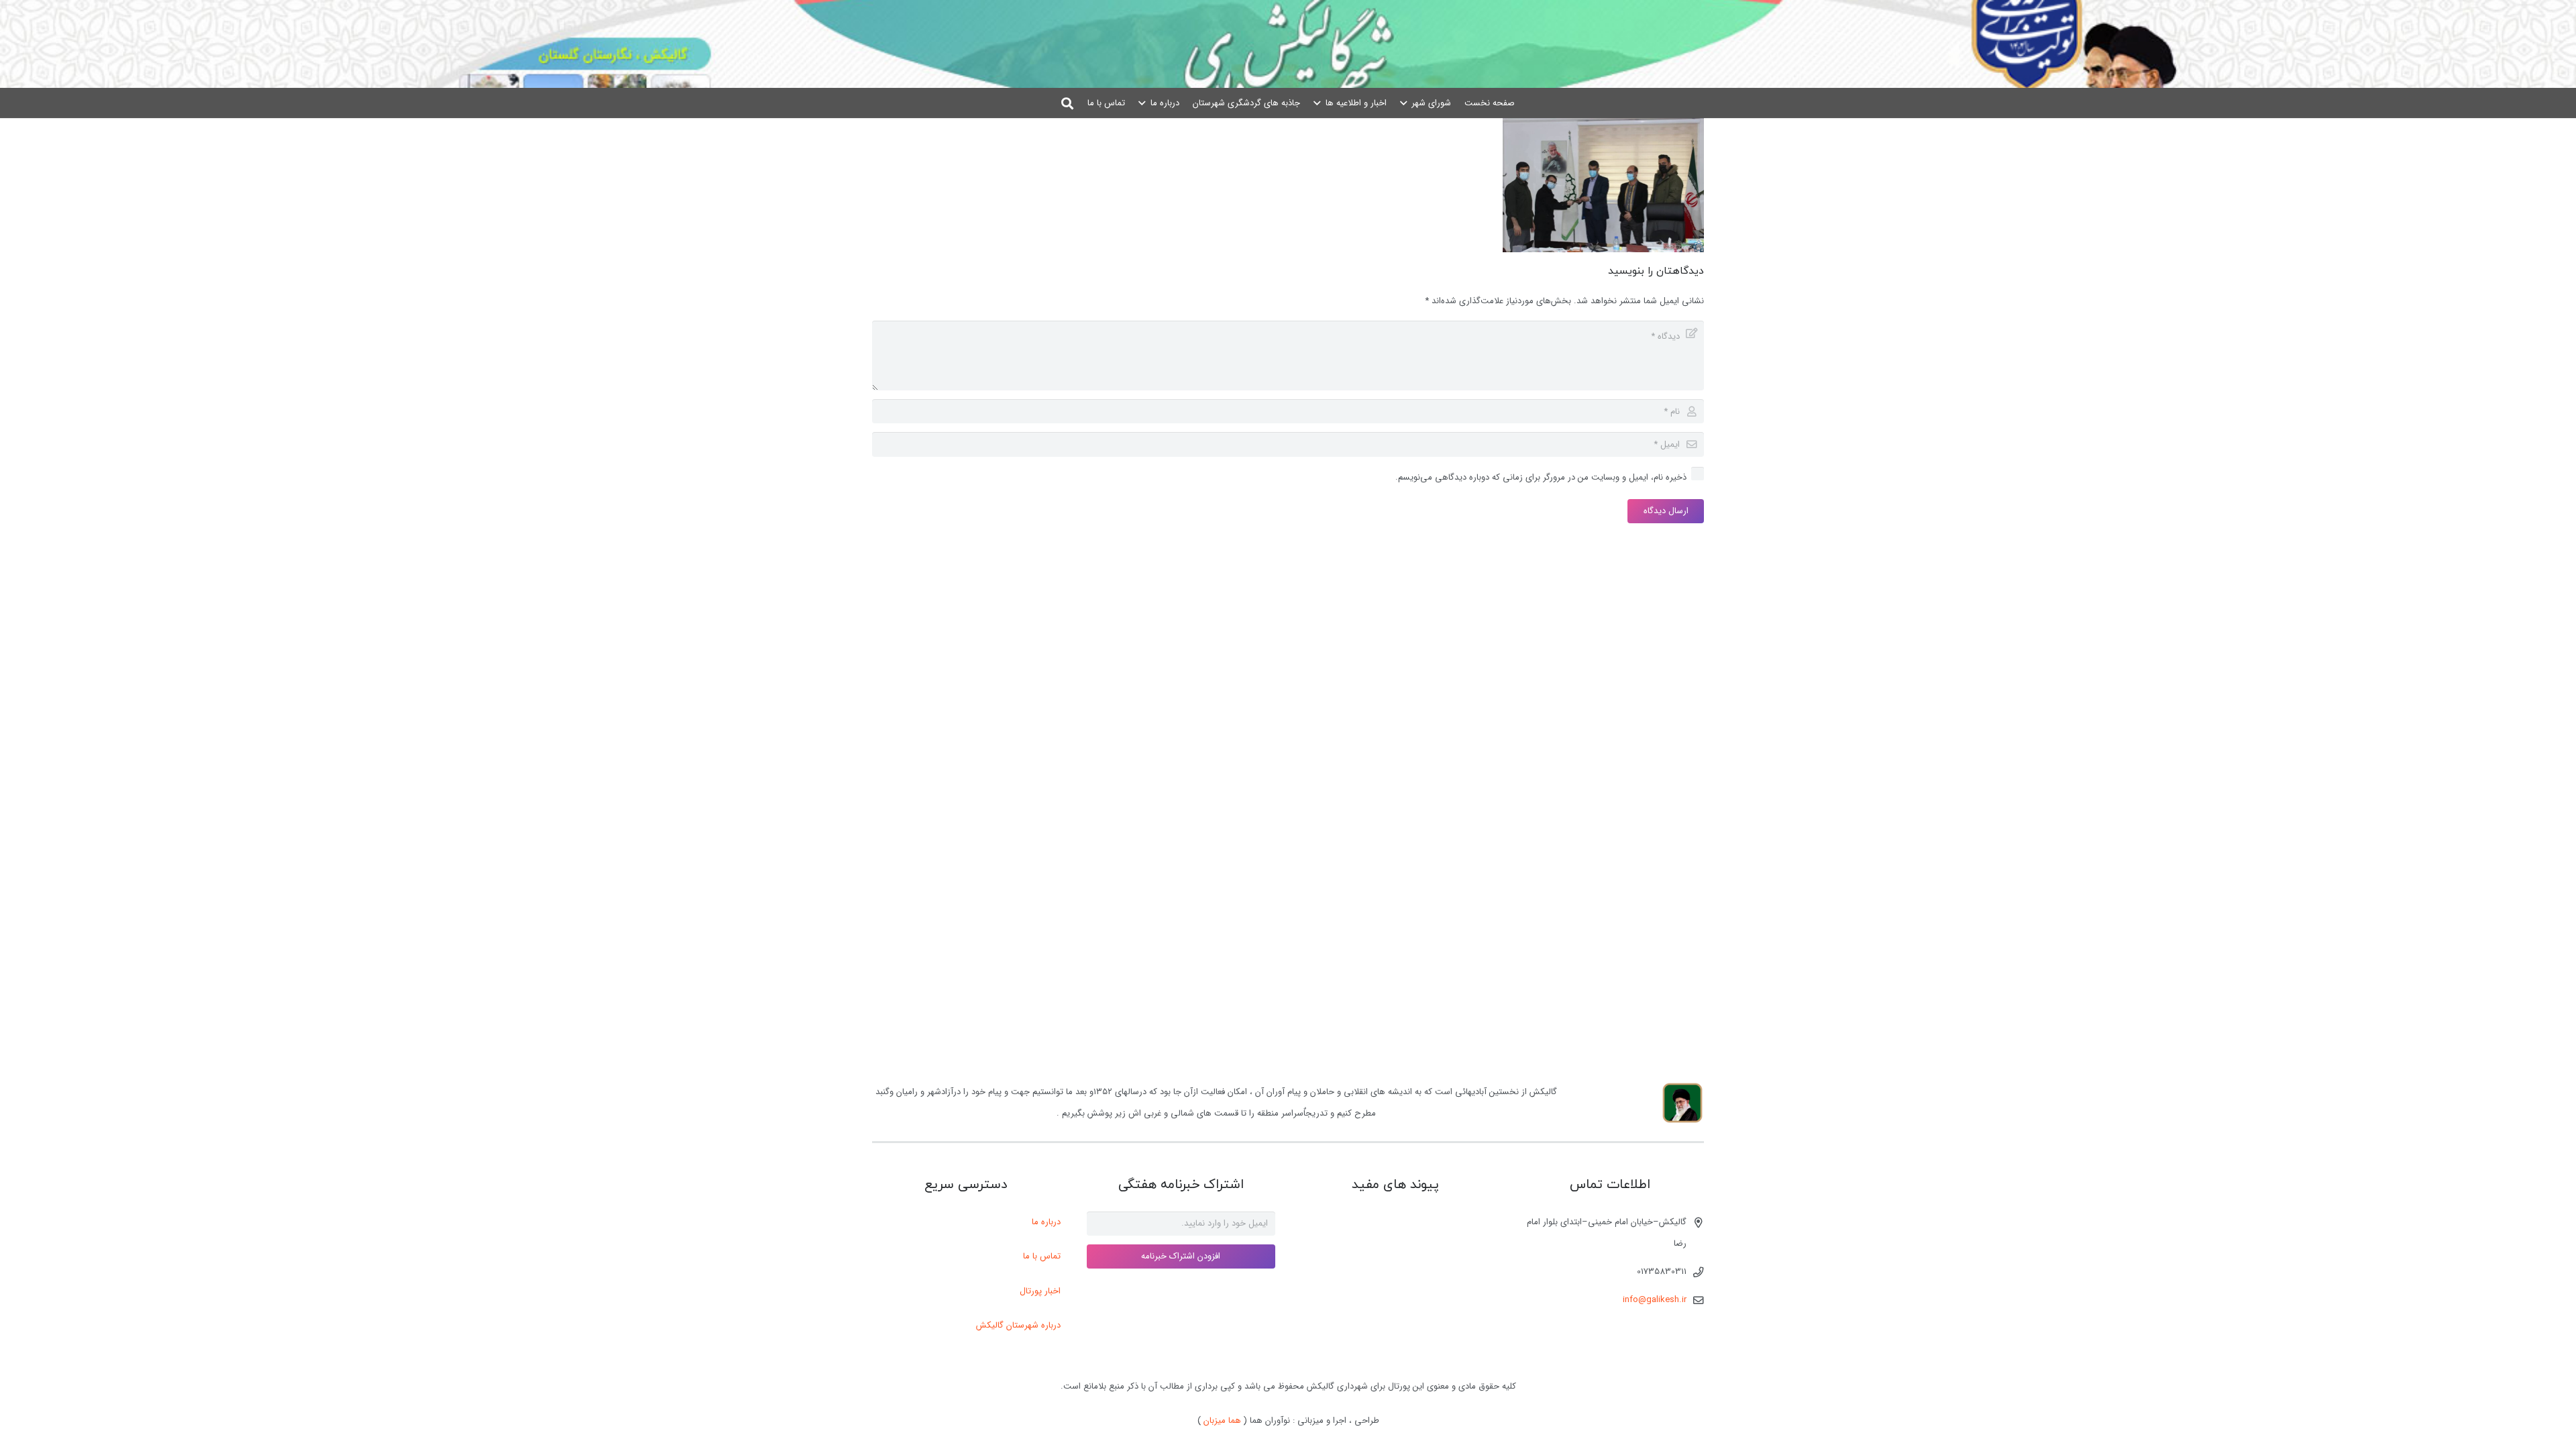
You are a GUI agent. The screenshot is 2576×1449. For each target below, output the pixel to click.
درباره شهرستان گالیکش (1018, 1325)
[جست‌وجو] (1068, 103)
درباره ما (1046, 1222)
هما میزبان (1222, 1420)
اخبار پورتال (1040, 1291)
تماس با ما (1042, 1256)
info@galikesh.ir (1655, 1300)
